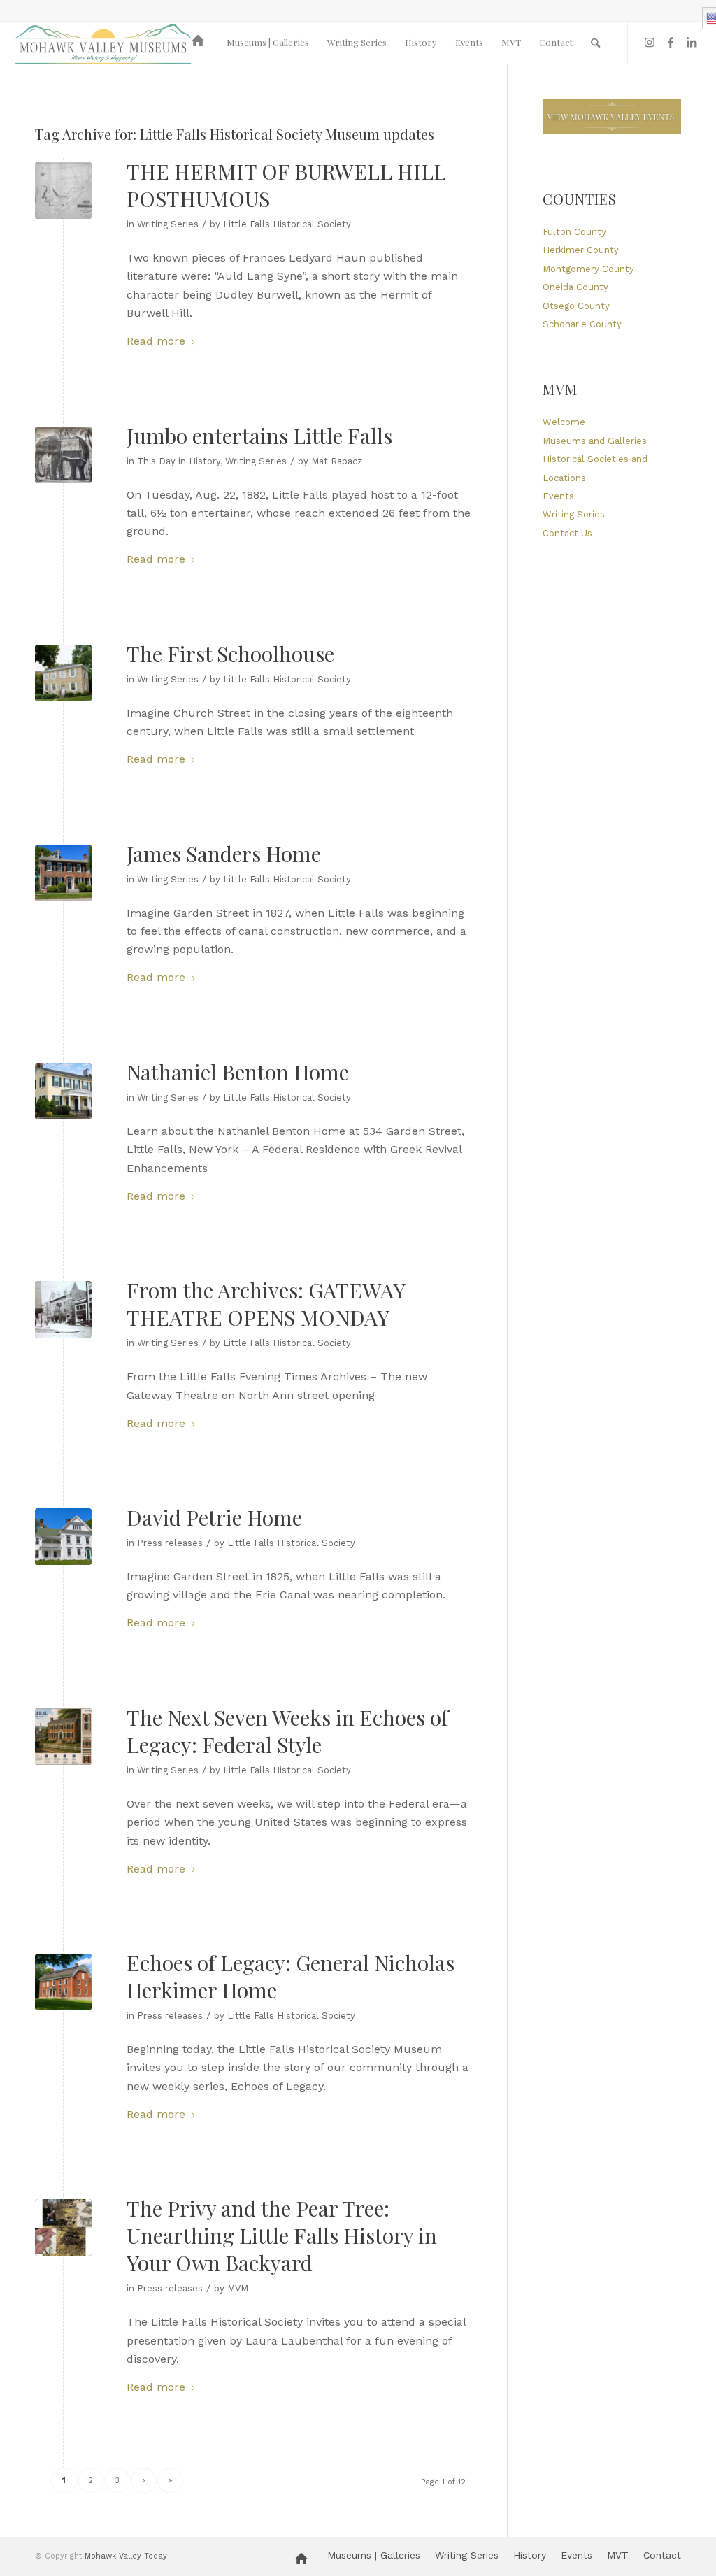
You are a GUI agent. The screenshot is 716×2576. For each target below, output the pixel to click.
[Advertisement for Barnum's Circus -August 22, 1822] (63, 455)
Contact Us (567, 533)
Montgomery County (588, 269)
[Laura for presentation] (63, 2227)
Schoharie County (582, 324)
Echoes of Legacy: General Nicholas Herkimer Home (291, 1976)
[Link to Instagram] (650, 42)
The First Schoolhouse (230, 654)
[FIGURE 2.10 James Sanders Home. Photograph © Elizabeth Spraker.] (63, 873)
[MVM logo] (103, 43)
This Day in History (179, 461)
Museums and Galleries (595, 441)
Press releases (170, 1543)
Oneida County (575, 287)
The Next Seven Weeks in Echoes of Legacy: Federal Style (287, 1731)
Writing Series (168, 224)
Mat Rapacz (337, 461)
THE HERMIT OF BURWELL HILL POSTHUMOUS (286, 185)
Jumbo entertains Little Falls (259, 436)
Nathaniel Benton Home (238, 1072)
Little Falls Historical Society (287, 224)
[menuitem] (200, 43)
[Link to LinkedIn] (692, 42)
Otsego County (576, 306)
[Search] (595, 43)
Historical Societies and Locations (595, 468)
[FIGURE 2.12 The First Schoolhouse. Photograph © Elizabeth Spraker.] (63, 673)
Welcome (564, 422)
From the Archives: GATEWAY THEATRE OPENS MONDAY (266, 1304)
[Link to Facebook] (671, 42)
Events (558, 496)
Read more (156, 341)
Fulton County (574, 232)
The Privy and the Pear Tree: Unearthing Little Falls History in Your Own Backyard (282, 2235)
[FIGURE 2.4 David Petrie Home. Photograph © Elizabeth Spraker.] (63, 1537)
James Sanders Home (224, 854)
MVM (238, 2288)
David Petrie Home (214, 1517)
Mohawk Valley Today (126, 2556)
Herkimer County (581, 250)
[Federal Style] (63, 1737)
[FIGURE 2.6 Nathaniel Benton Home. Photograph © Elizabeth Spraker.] (63, 1091)
